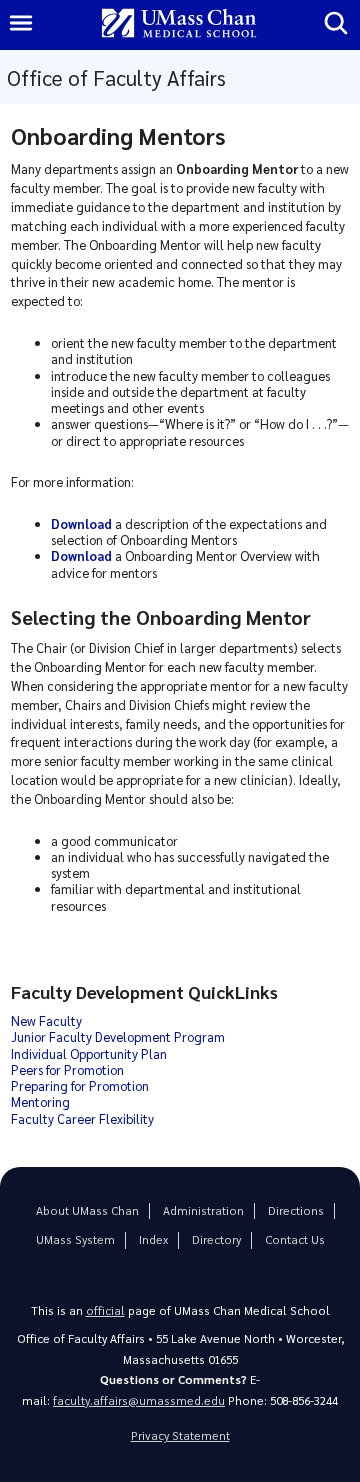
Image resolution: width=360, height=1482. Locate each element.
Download (81, 555)
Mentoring (40, 1101)
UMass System (75, 1239)
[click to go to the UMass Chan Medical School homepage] (179, 24)
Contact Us (295, 1239)
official (105, 1310)
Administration (203, 1210)
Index (153, 1239)
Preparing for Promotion (80, 1085)
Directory (216, 1239)
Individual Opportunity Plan (89, 1053)
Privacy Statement (180, 1435)
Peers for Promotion (67, 1069)
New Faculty (46, 1020)
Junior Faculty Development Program (118, 1036)
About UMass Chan (87, 1210)
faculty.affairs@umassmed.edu (139, 1400)
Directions (296, 1210)
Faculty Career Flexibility (82, 1118)
